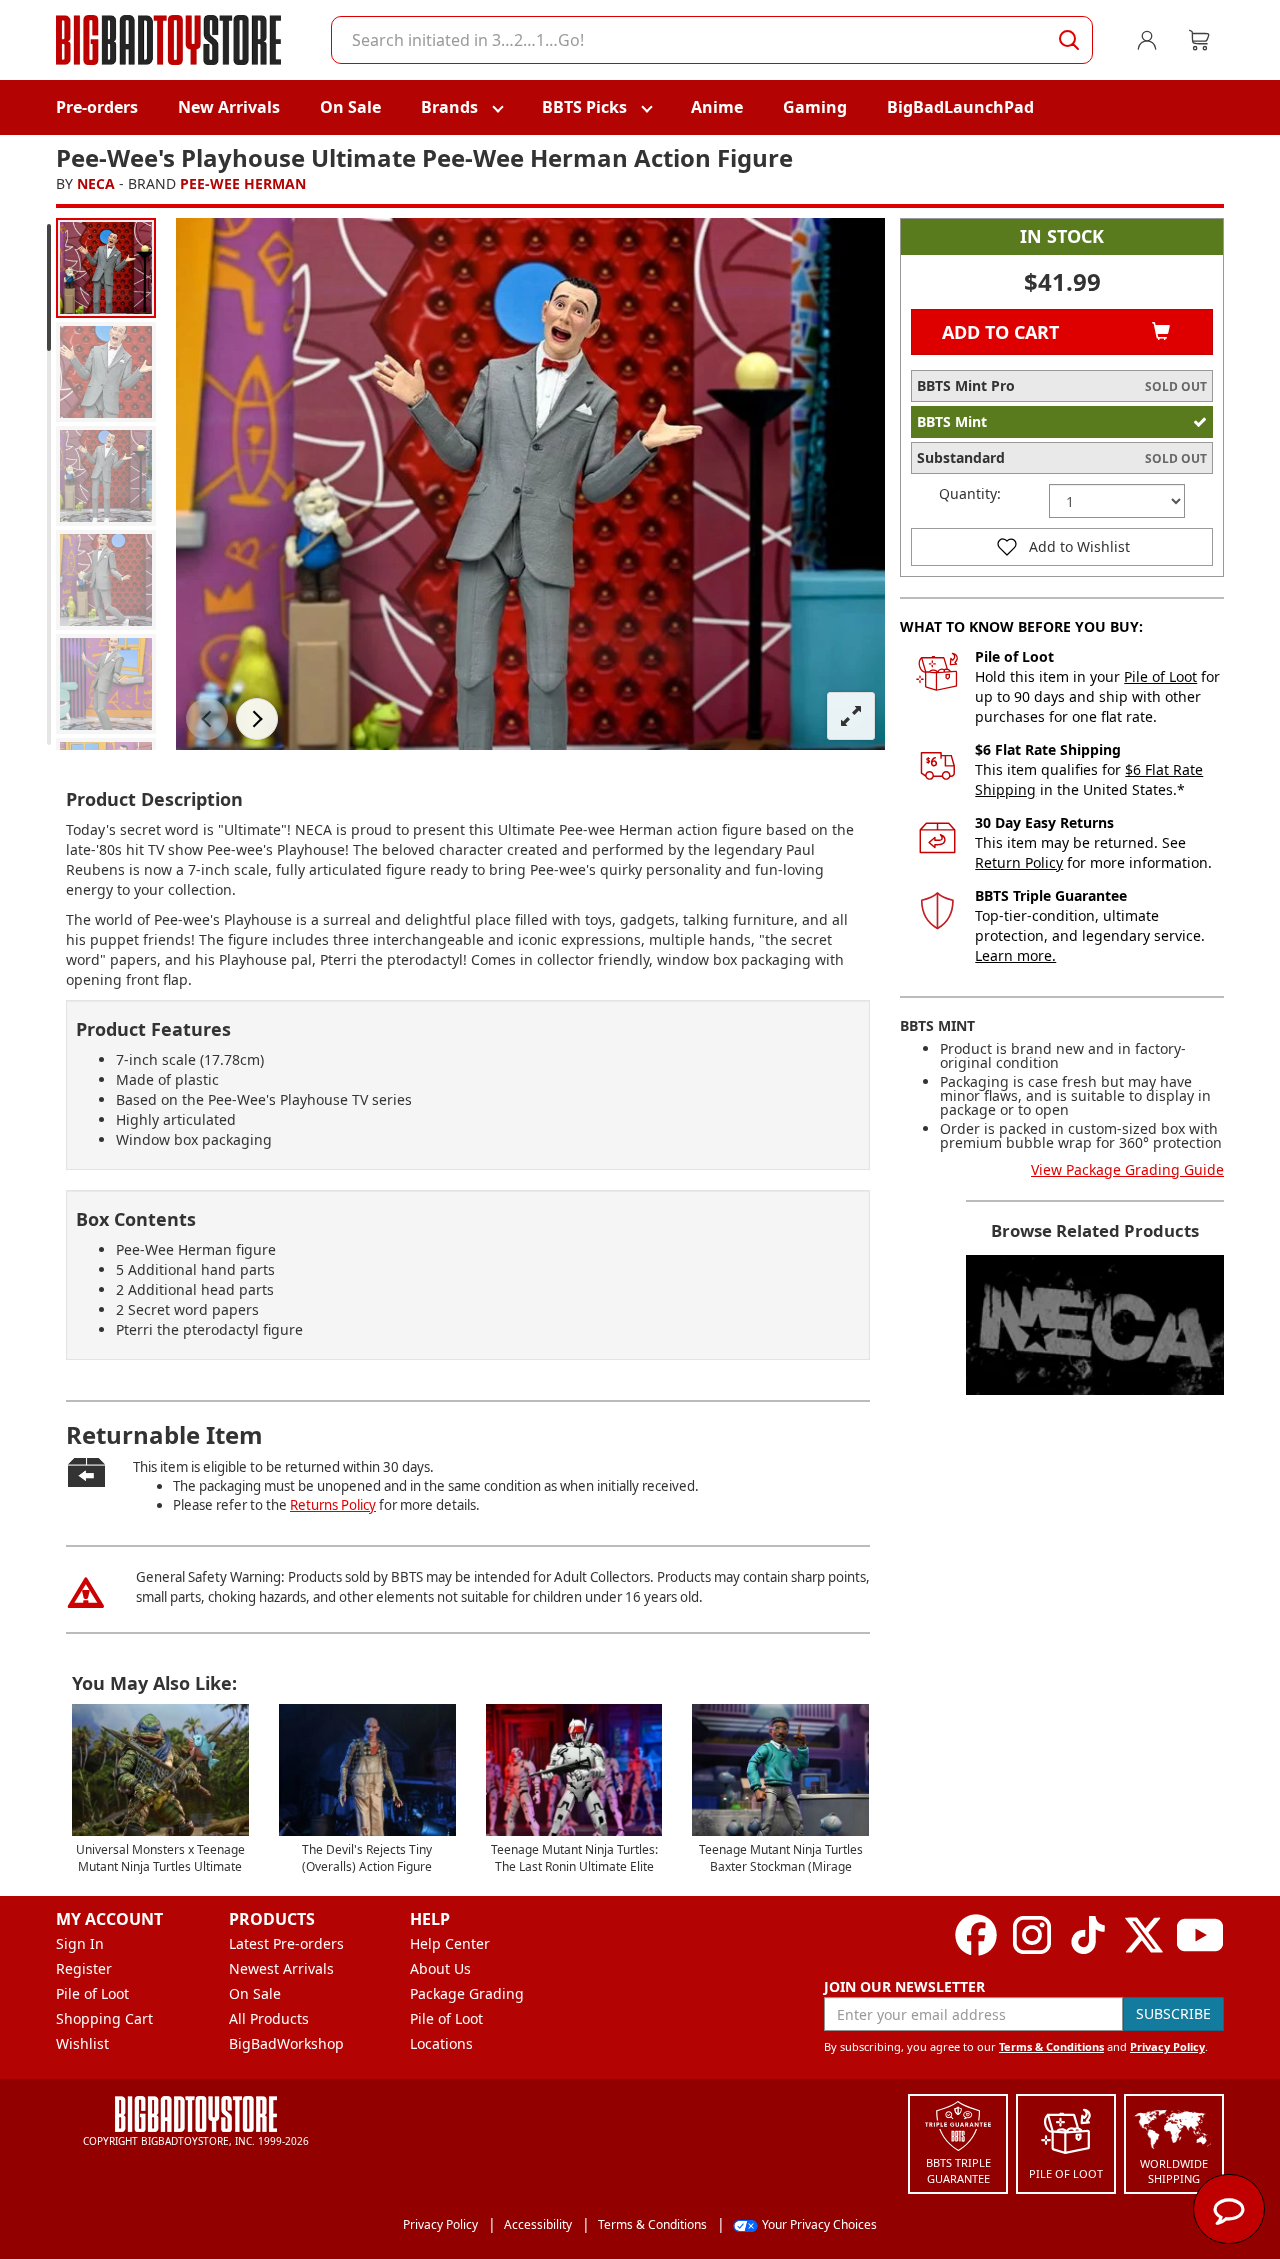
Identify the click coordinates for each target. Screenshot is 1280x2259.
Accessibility (538, 2224)
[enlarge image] (851, 716)
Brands (449, 107)
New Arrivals (229, 107)
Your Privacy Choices (819, 2224)
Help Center (450, 1943)
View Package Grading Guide (1127, 1169)
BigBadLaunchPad (960, 107)
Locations (441, 2043)
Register (84, 1968)
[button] (207, 719)
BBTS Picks (584, 107)
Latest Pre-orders (286, 1943)
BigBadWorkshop (286, 2043)
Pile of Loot (1160, 676)
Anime (717, 107)
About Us (440, 1968)
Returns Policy (333, 1505)
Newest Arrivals (281, 1968)
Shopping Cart (104, 2018)
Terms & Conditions (1051, 2046)
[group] (106, 268)
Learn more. (1015, 955)
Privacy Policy (1167, 2046)
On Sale (350, 107)
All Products (269, 2018)
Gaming (815, 107)
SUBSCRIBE (1173, 2013)
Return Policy (1019, 862)
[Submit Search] (1069, 40)
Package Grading (467, 1993)
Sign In (80, 1943)
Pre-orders (97, 107)
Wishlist (82, 2043)
